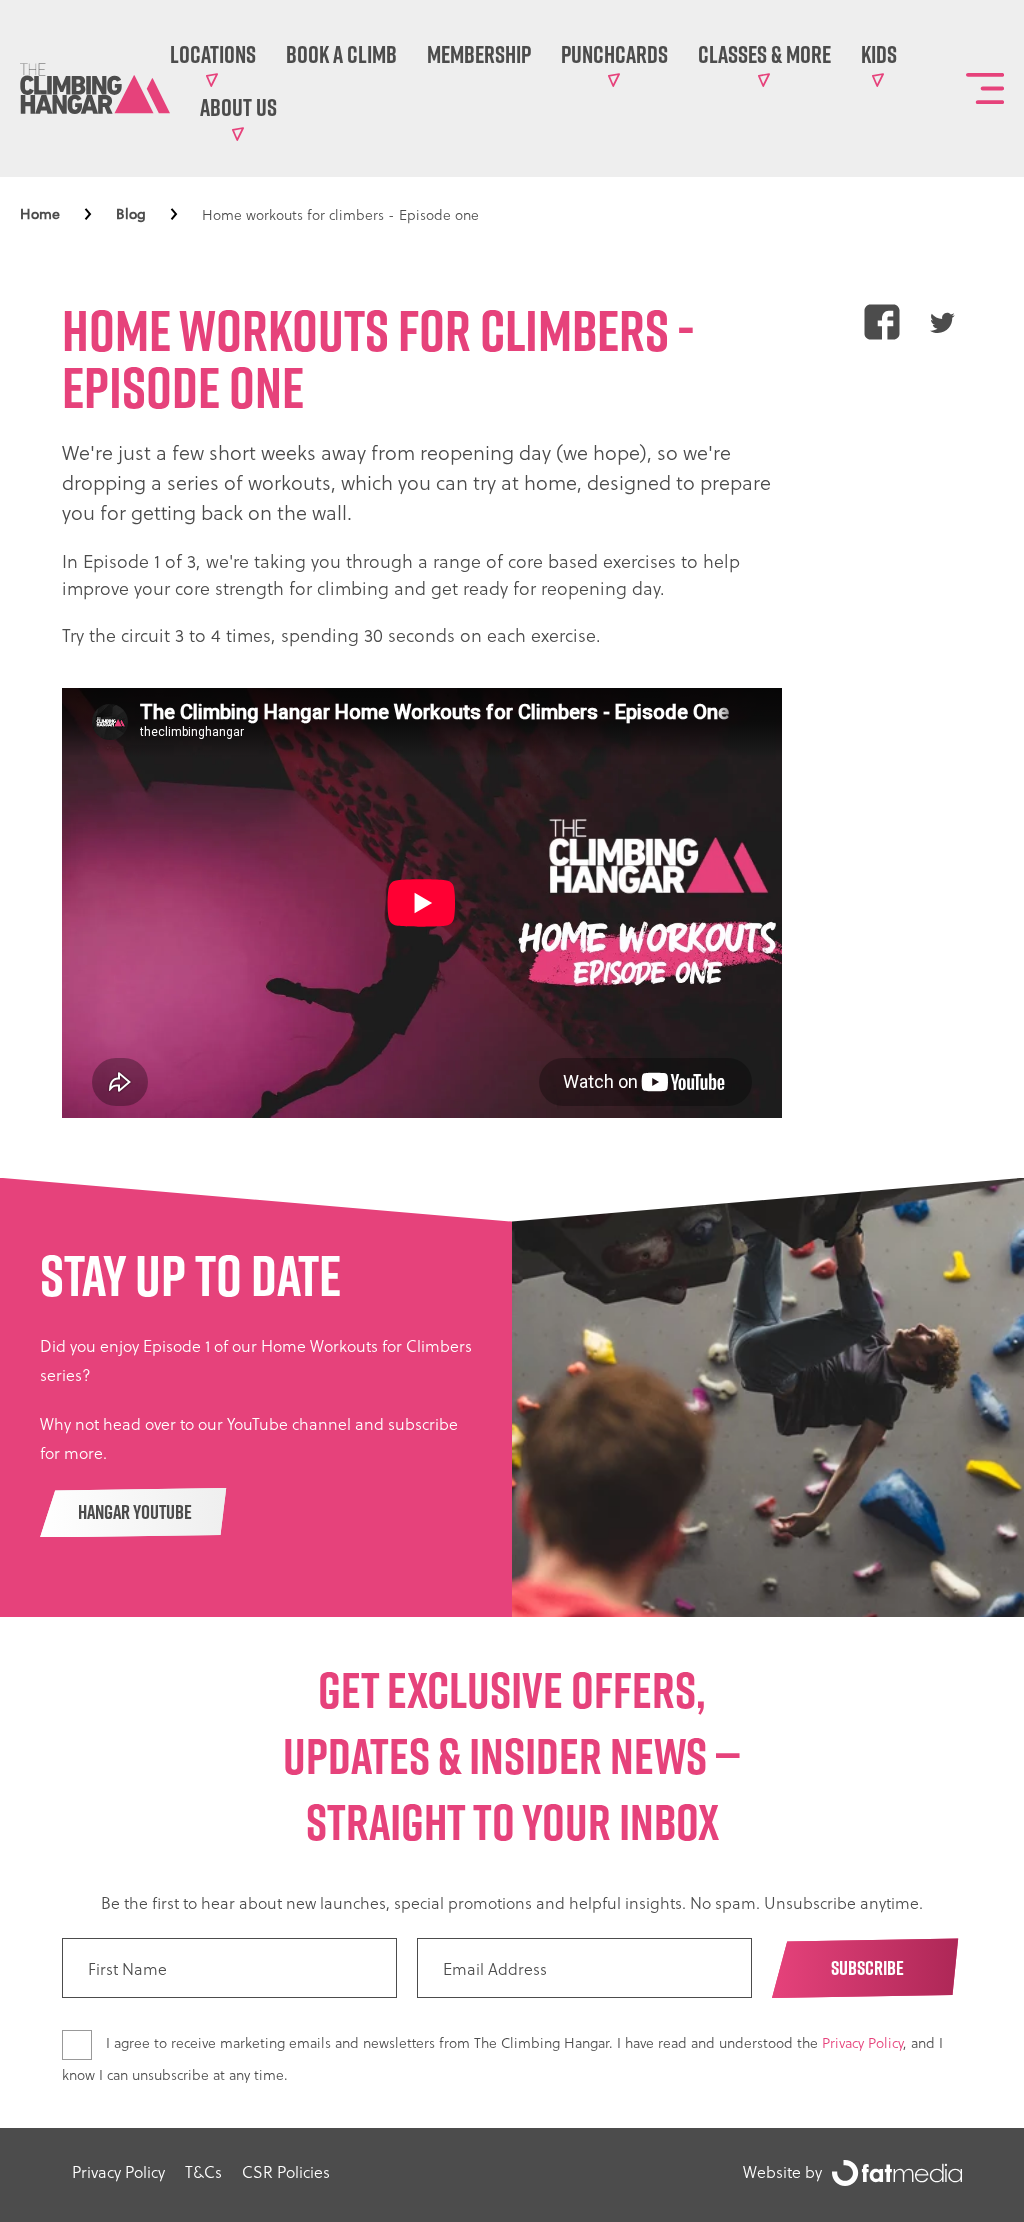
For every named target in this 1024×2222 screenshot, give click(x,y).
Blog (131, 214)
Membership (479, 54)
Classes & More (764, 54)
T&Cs (203, 2171)
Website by (782, 2171)
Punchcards (614, 54)
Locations (213, 54)
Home (40, 214)
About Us (238, 107)
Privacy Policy (862, 2042)
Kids (879, 54)
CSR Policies (286, 2171)
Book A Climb (341, 54)
